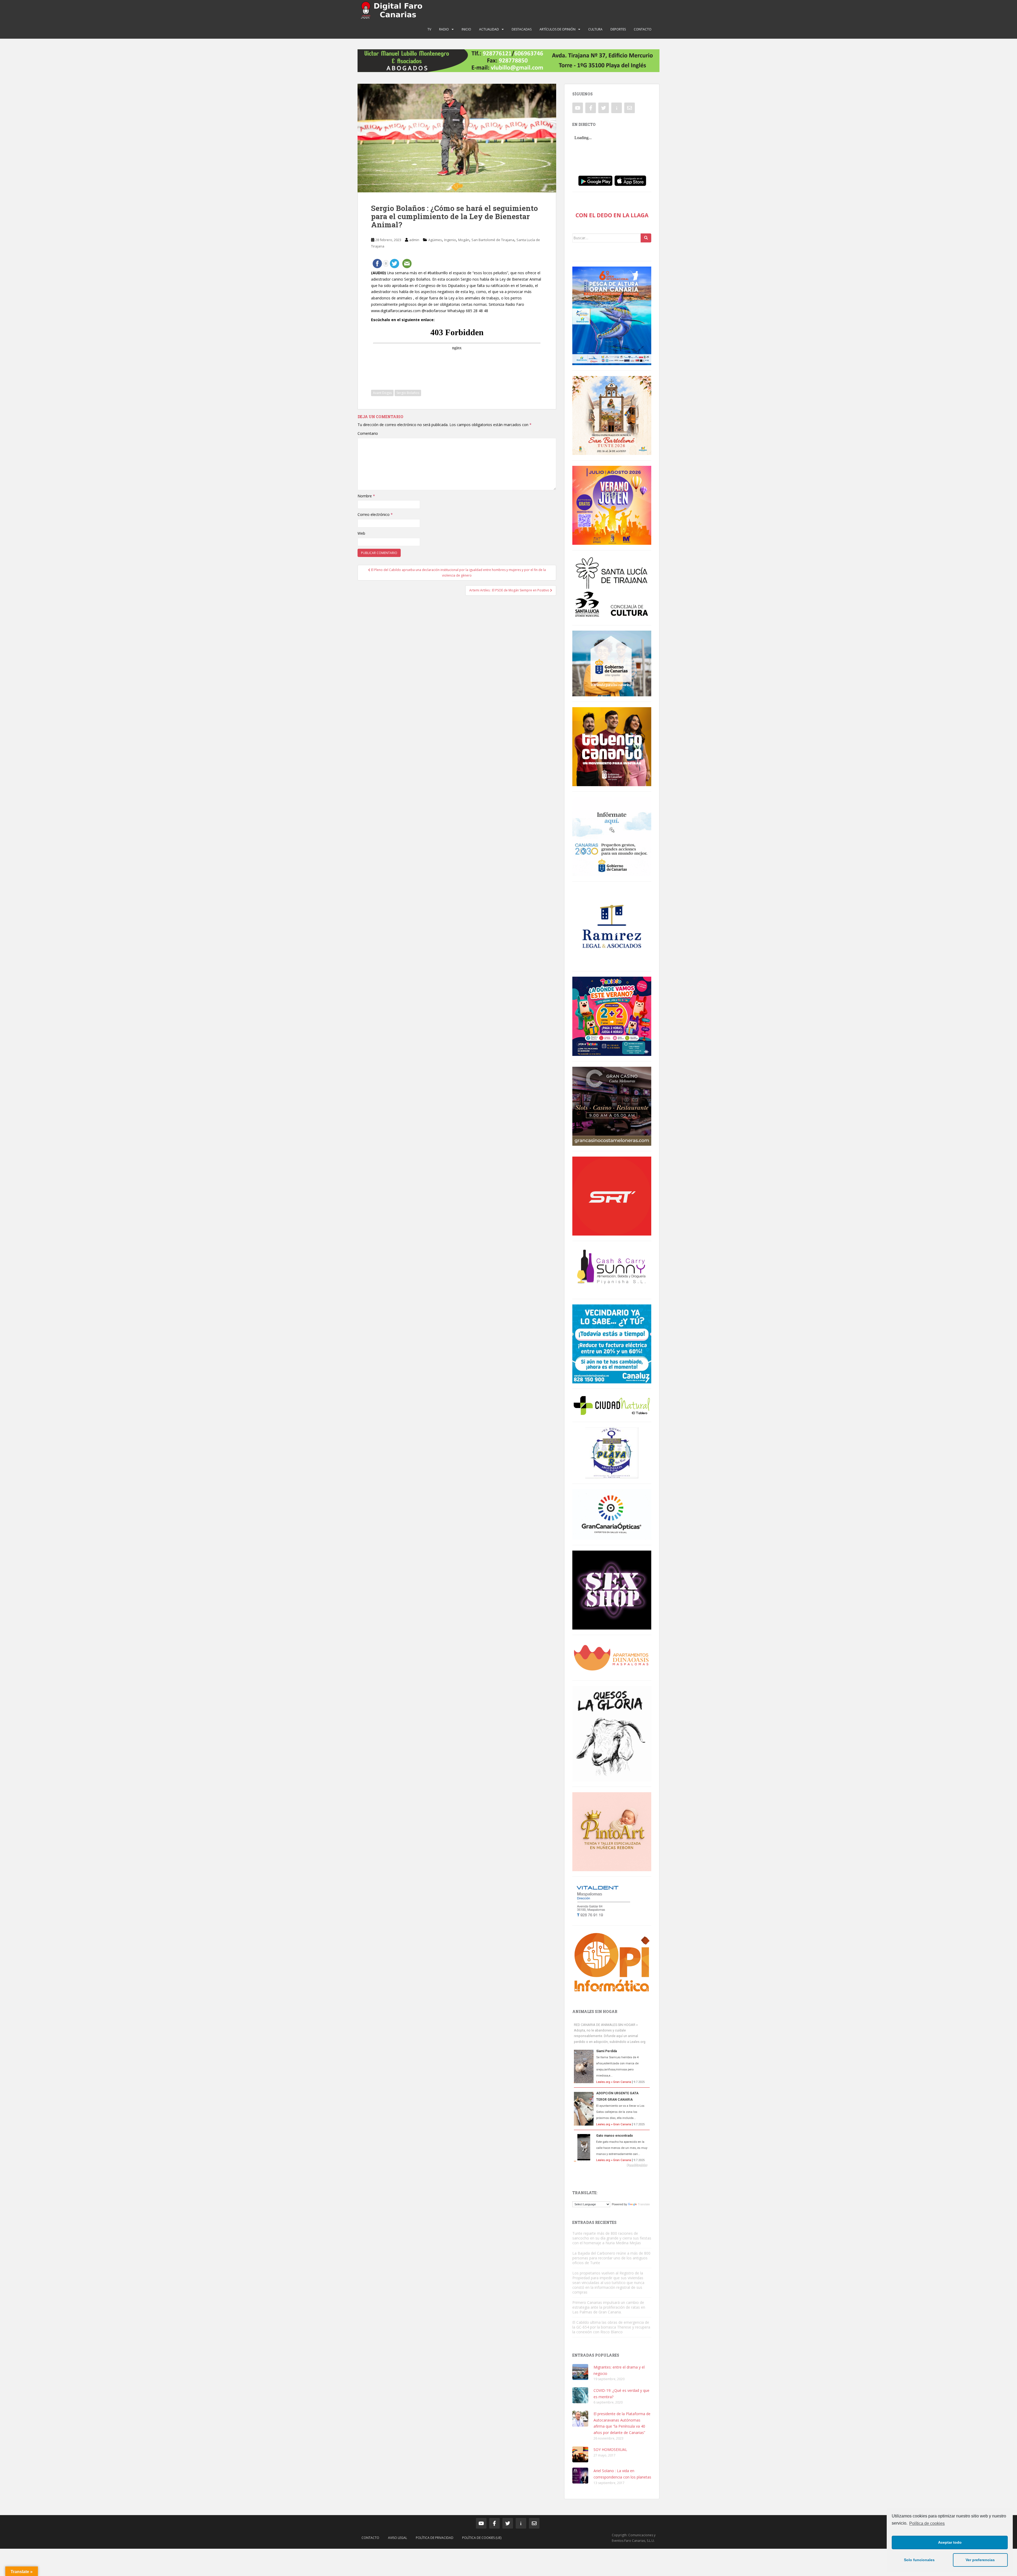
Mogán (464, 240)
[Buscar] (646, 238)
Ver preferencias (980, 2560)
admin (414, 240)
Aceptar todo (950, 2542)
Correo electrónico (375, 514)
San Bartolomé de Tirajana (493, 240)
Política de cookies (927, 2523)
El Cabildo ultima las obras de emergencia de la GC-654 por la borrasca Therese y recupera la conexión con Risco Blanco (611, 2327)
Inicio (466, 29)
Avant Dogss (382, 393)
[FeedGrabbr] (612, 2165)
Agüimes (435, 240)
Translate (644, 2204)
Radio (444, 29)
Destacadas (522, 29)
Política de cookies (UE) (482, 2538)
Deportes (618, 29)
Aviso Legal (398, 2538)
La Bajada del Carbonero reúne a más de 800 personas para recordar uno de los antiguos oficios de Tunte (611, 2258)
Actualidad (489, 29)
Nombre (366, 496)
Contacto (643, 29)
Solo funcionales (919, 2560)
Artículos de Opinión (557, 29)
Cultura (595, 29)
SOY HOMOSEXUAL (610, 2449)
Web (361, 533)
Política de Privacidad (435, 2538)
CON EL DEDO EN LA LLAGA (612, 215)
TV (429, 29)
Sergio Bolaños (408, 393)
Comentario (368, 433)
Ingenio (450, 240)
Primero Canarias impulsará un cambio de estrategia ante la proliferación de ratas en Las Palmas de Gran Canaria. (609, 2307)
